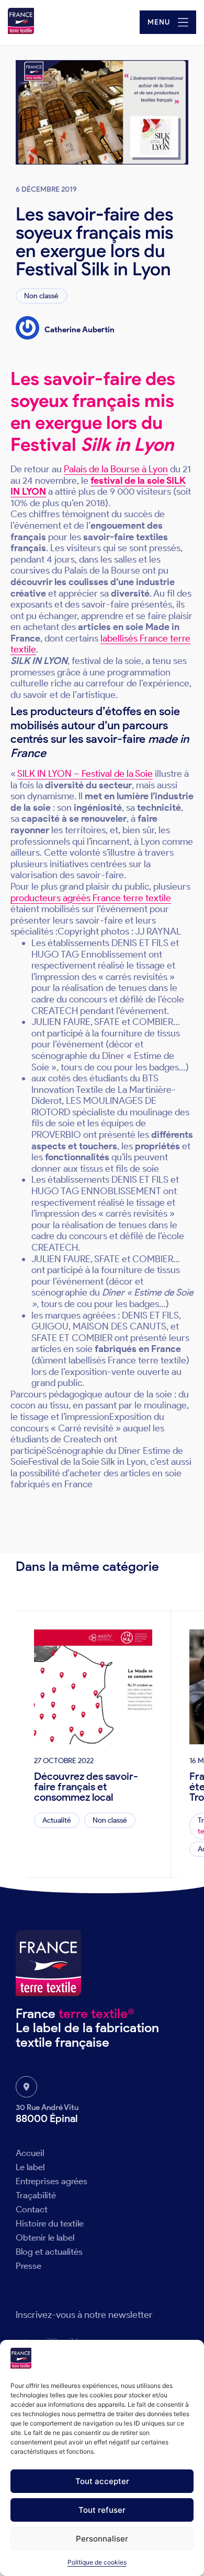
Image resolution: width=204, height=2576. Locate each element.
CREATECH (55, 1248)
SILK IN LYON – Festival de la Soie (85, 774)
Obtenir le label (45, 2237)
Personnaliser (102, 2539)
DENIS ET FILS (140, 1180)
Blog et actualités (49, 2252)
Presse (29, 2266)
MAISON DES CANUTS (120, 1326)
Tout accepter (102, 2481)
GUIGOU (50, 1326)
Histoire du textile (50, 2223)
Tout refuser (102, 2510)
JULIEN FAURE (61, 1259)
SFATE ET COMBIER (72, 1338)
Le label (30, 2167)
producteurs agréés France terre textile (91, 898)
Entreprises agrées (52, 2181)
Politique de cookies (97, 2562)
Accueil (30, 2153)
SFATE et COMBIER (134, 1259)
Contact (32, 2209)
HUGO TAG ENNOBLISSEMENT (96, 1191)
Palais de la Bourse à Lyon (116, 469)
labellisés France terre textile (100, 644)
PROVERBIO (56, 1135)
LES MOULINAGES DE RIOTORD (94, 1106)
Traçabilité (36, 2195)
